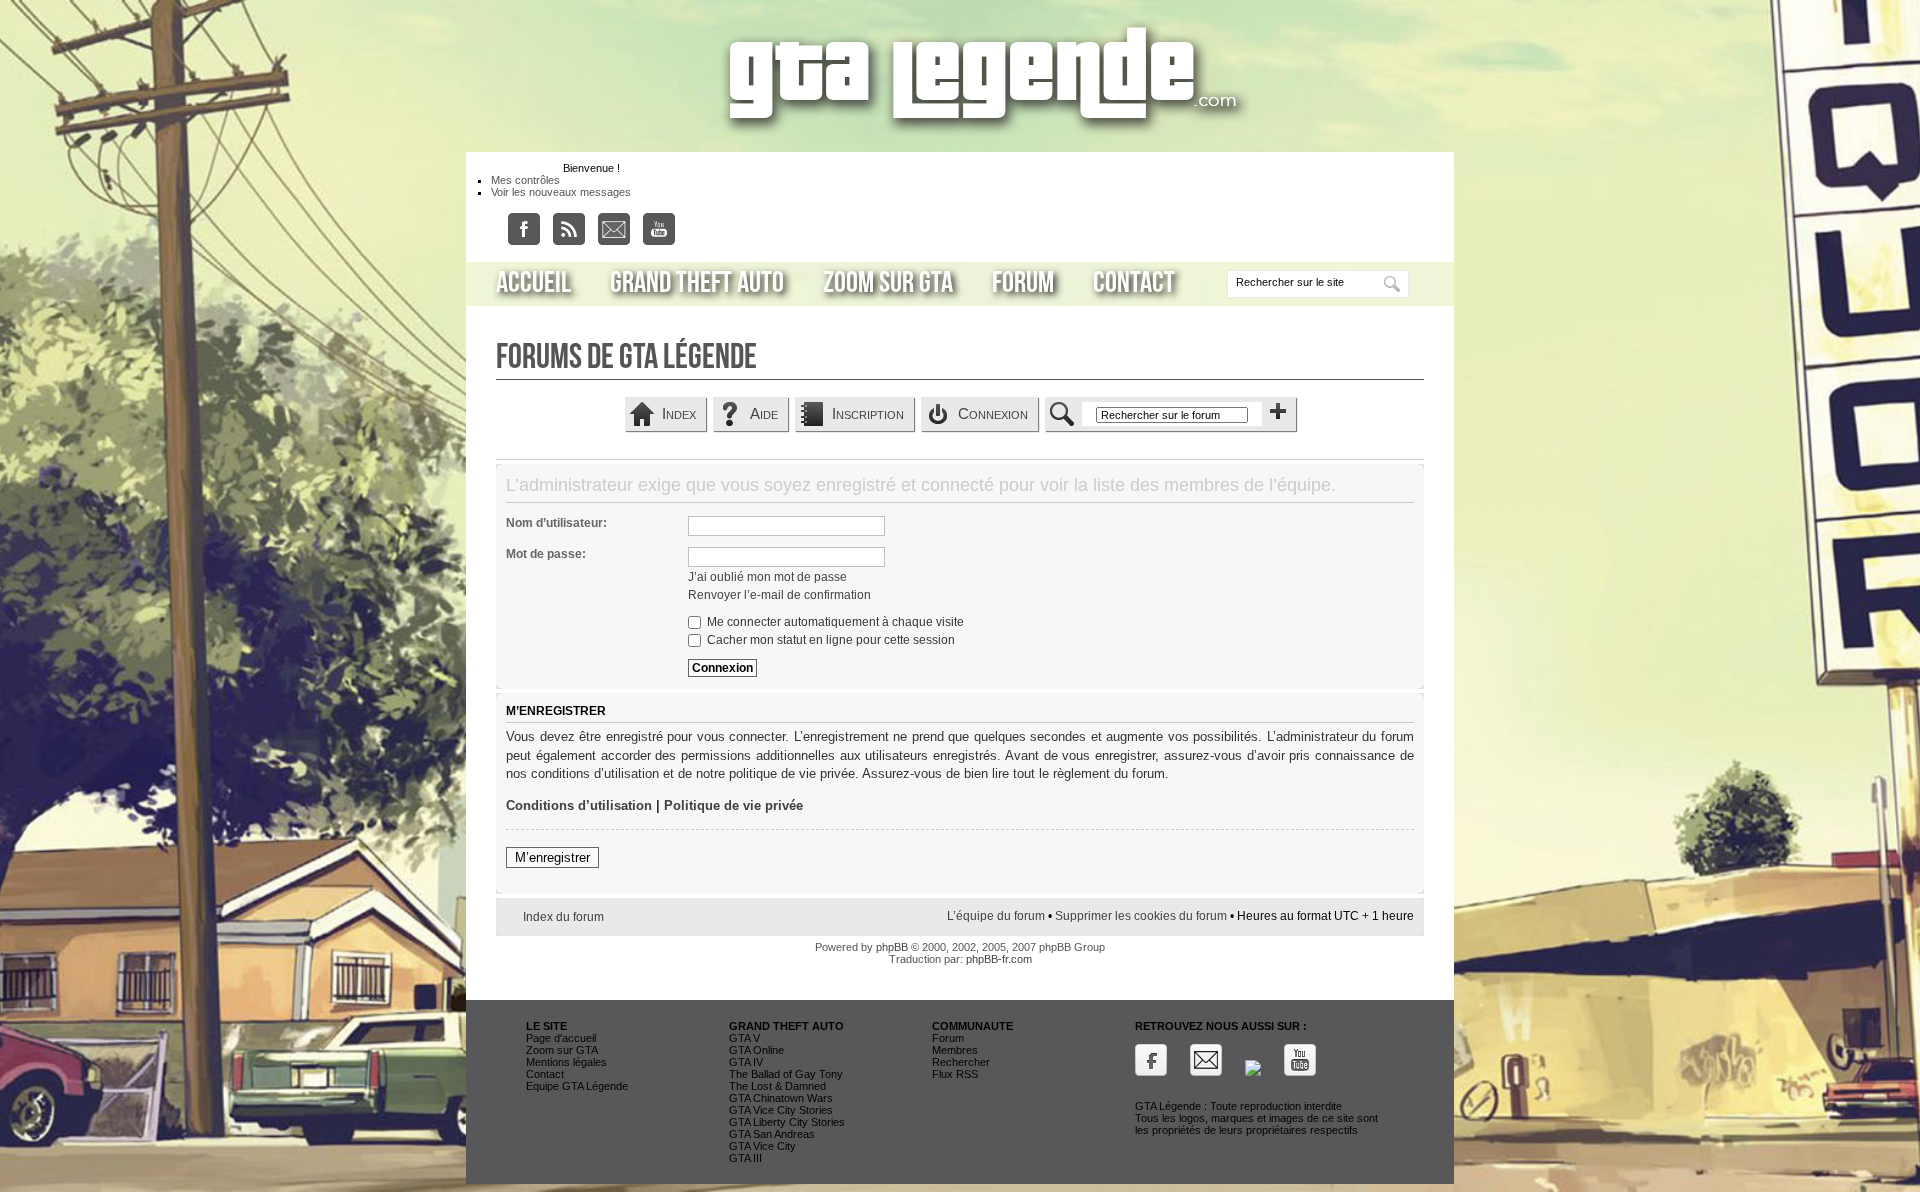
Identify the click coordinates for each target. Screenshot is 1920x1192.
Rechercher (961, 1062)
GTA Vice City (762, 1146)
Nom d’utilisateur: (556, 523)
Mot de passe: (546, 554)
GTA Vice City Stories (781, 1110)
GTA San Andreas (772, 1134)
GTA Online (756, 1050)
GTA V (744, 1038)
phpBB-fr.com (999, 959)
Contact (1134, 283)
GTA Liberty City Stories (787, 1122)
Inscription (868, 413)
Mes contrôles (525, 180)
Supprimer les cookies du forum (1141, 916)
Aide (764, 413)
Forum (1023, 283)
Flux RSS (955, 1074)
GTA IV (746, 1062)
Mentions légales (566, 1062)
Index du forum (563, 917)
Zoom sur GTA (888, 283)
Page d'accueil (561, 1038)
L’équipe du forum (996, 916)
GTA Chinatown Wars (781, 1098)
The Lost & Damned (777, 1086)
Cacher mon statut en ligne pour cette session (829, 640)
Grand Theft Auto (697, 283)
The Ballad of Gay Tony (786, 1074)
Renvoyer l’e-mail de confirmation (779, 595)
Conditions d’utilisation (579, 805)
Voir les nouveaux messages (561, 192)
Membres (955, 1050)
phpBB (892, 947)
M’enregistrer (552, 857)
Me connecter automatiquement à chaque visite (834, 622)
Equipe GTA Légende (577, 1086)
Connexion (993, 413)
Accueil (533, 283)
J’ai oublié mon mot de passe (767, 577)
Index (679, 413)
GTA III (745, 1158)
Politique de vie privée (733, 805)
